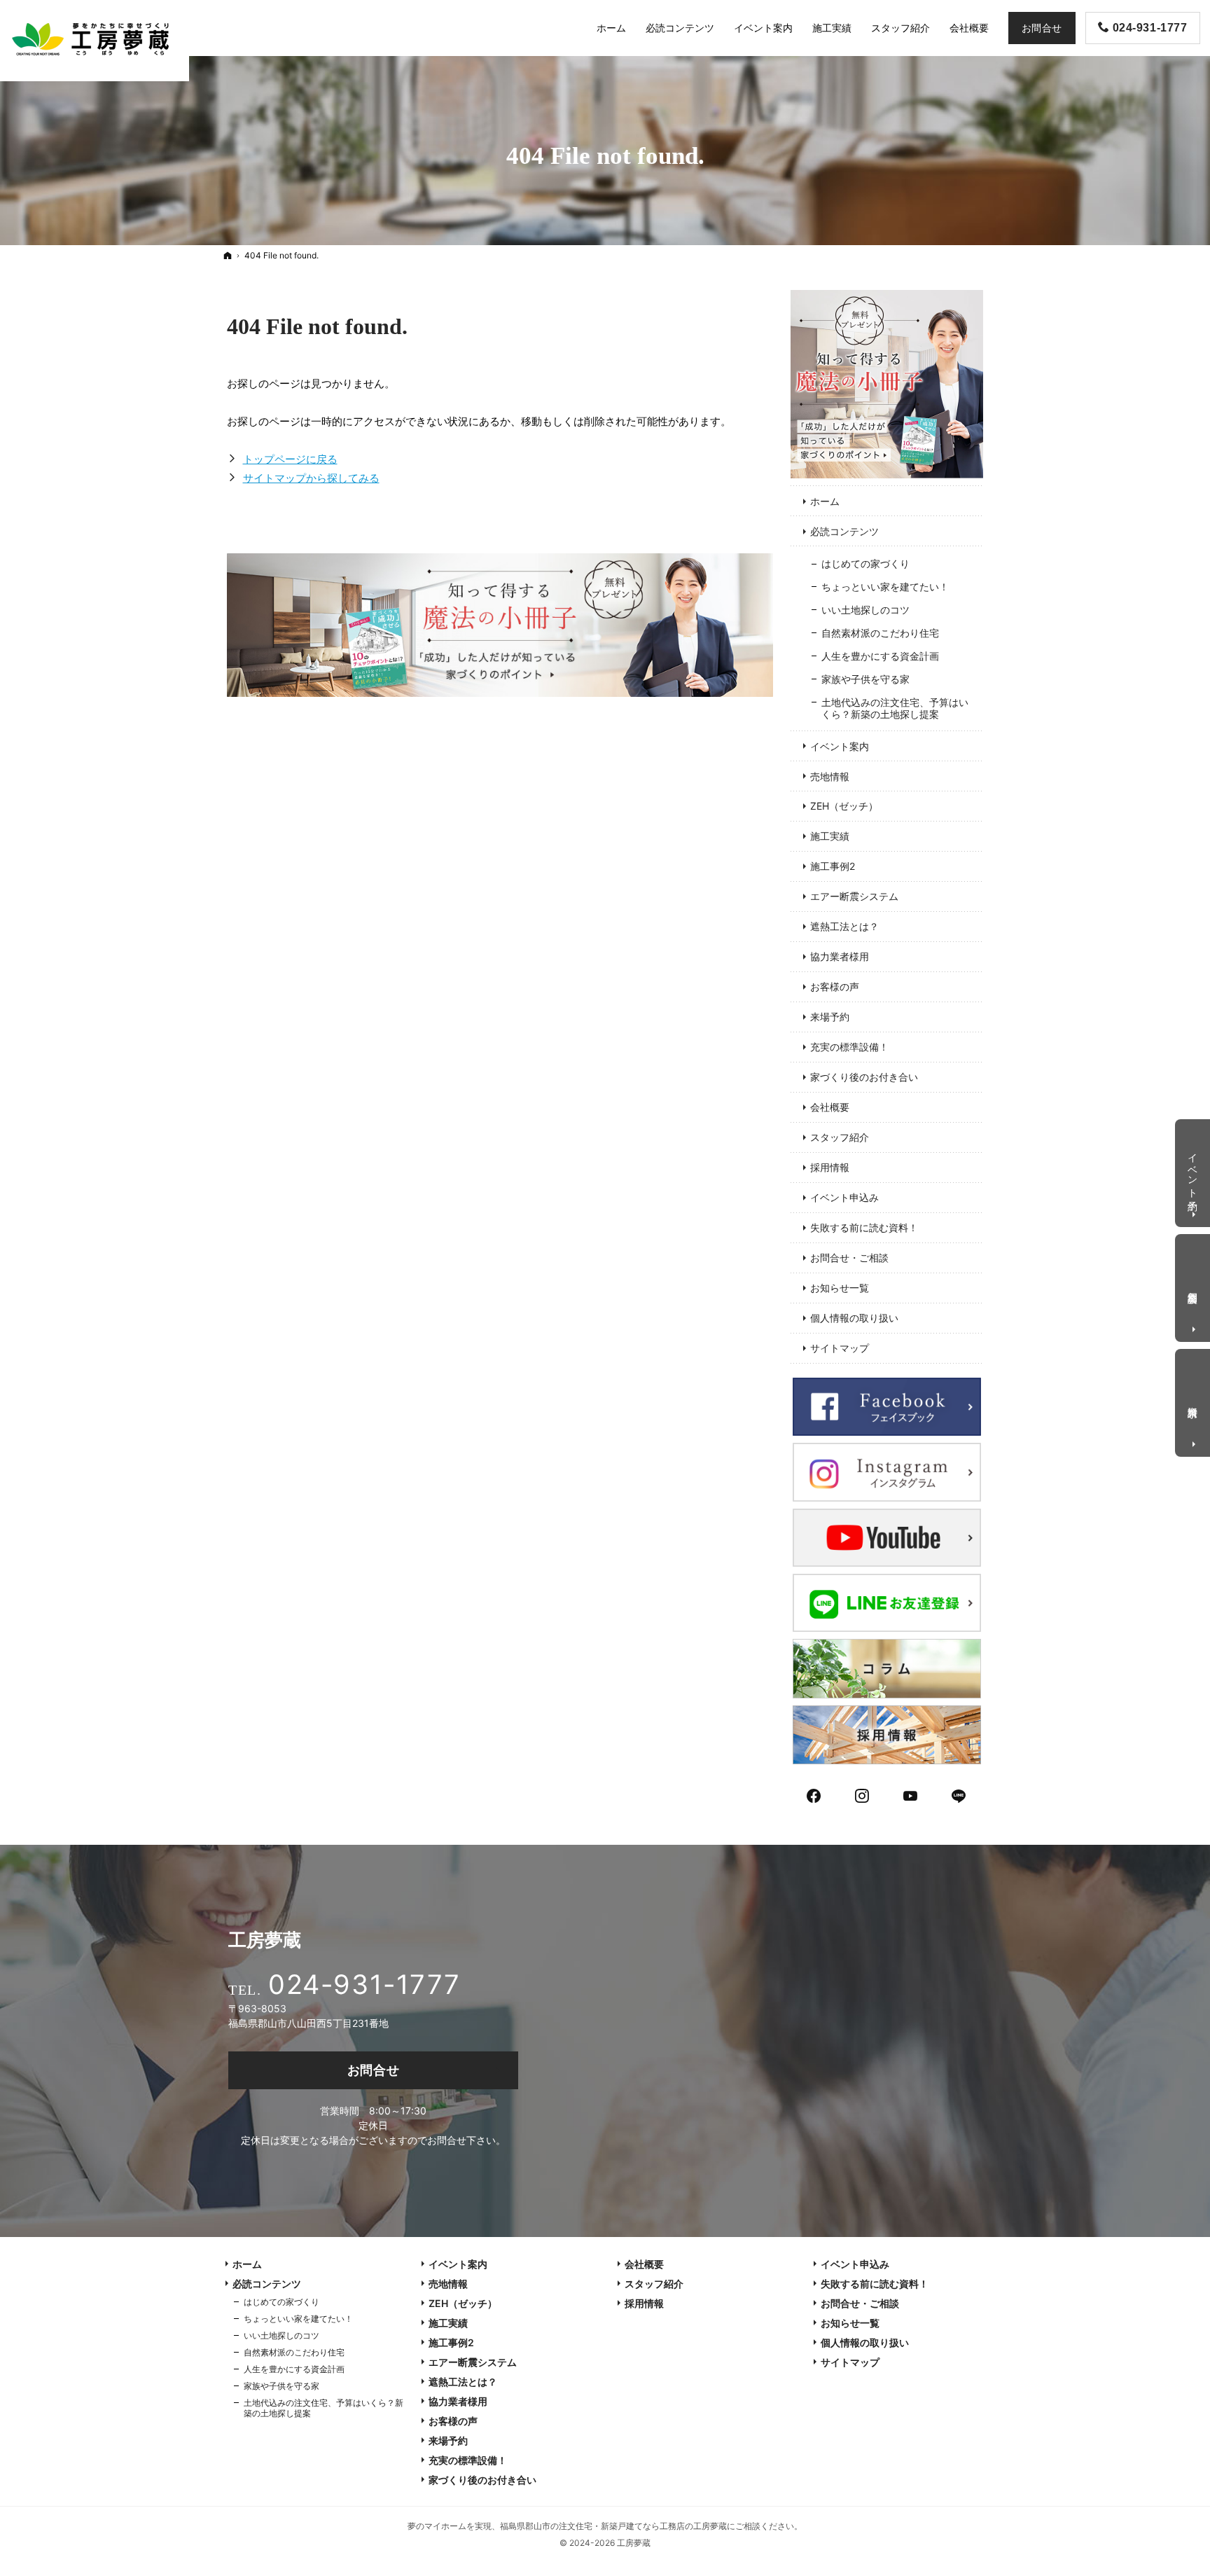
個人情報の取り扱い (854, 1318)
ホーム (825, 501)
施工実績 (830, 836)
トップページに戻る (290, 459)
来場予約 (830, 1017)
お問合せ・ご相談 (849, 1258)
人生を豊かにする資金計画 (880, 656)
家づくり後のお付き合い (864, 1077)
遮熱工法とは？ (844, 926)
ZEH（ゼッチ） (844, 806)
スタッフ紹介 (840, 1137)
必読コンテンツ (844, 531)
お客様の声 (835, 986)
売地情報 (830, 776)
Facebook (814, 1794)
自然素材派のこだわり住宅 (880, 633)
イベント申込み (844, 1197)
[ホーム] (228, 255)
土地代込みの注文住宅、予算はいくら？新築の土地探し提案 (895, 708)
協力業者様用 (840, 956)
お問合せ (374, 2070)
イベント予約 (1194, 1170)
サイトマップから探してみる (311, 478)
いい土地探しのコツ (865, 610)
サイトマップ (840, 1348)
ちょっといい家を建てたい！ (885, 587)
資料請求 (1194, 1400)
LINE (959, 1794)
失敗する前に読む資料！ (864, 1227)
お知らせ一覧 (840, 1288)
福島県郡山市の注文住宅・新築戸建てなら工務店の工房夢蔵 (613, 2526)
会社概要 (830, 1107)
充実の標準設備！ (849, 1047)
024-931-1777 (364, 1984)
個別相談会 (1194, 1286)
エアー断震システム (854, 896)
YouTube (911, 1794)
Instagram (863, 1794)
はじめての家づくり (865, 563)
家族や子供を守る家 (865, 679)
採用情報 (830, 1167)
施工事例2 (833, 866)
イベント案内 (840, 746)
